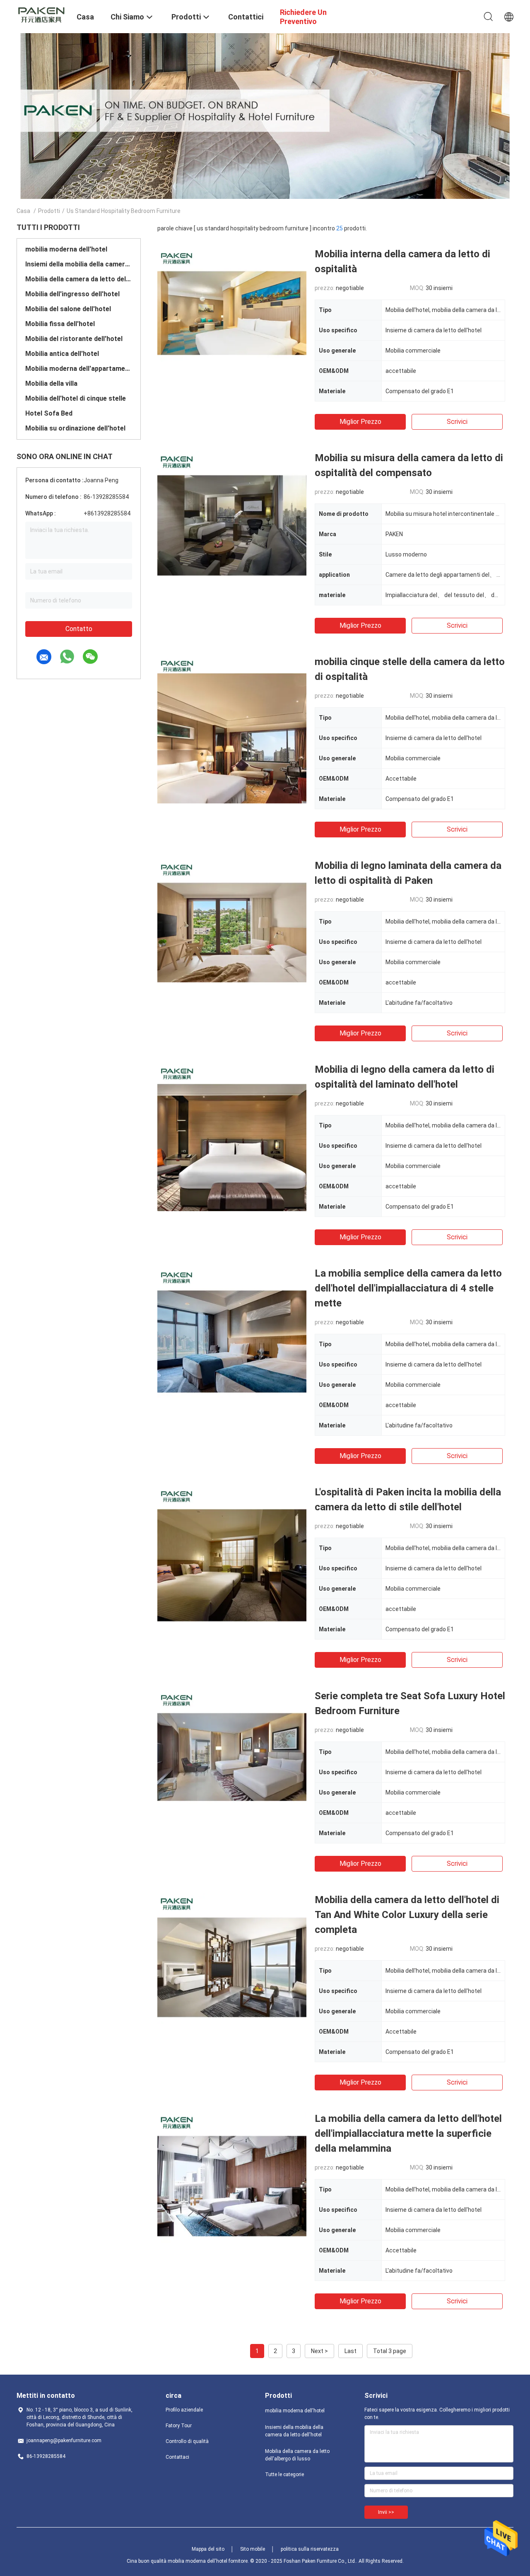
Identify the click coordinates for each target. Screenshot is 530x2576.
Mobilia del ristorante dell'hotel (74, 339)
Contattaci (177, 2457)
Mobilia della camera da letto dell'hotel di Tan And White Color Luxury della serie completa (407, 1915)
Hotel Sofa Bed (49, 413)
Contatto (79, 629)
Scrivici (457, 422)
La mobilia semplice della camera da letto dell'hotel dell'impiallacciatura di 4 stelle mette (408, 1288)
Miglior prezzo (360, 422)
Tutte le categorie (284, 2474)
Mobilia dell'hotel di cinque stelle (76, 398)
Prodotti (49, 211)
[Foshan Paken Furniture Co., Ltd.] (41, 14)
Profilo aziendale (184, 2410)
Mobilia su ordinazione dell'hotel (75, 428)
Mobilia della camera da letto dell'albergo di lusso (79, 279)
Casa (23, 211)
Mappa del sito (208, 2549)
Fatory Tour (179, 2426)
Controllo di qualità (187, 2441)
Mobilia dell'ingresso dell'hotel (72, 294)
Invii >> (386, 2512)
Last (351, 2351)
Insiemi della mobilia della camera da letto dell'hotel (79, 264)
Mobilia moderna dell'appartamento (79, 369)
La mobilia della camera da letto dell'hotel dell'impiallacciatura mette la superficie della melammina (408, 2133)
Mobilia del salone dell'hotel (68, 309)
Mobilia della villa (51, 383)
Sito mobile (253, 2549)
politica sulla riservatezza (310, 2549)
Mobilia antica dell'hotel (62, 354)
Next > (319, 2351)
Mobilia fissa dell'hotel (60, 324)
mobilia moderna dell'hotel (66, 249)
